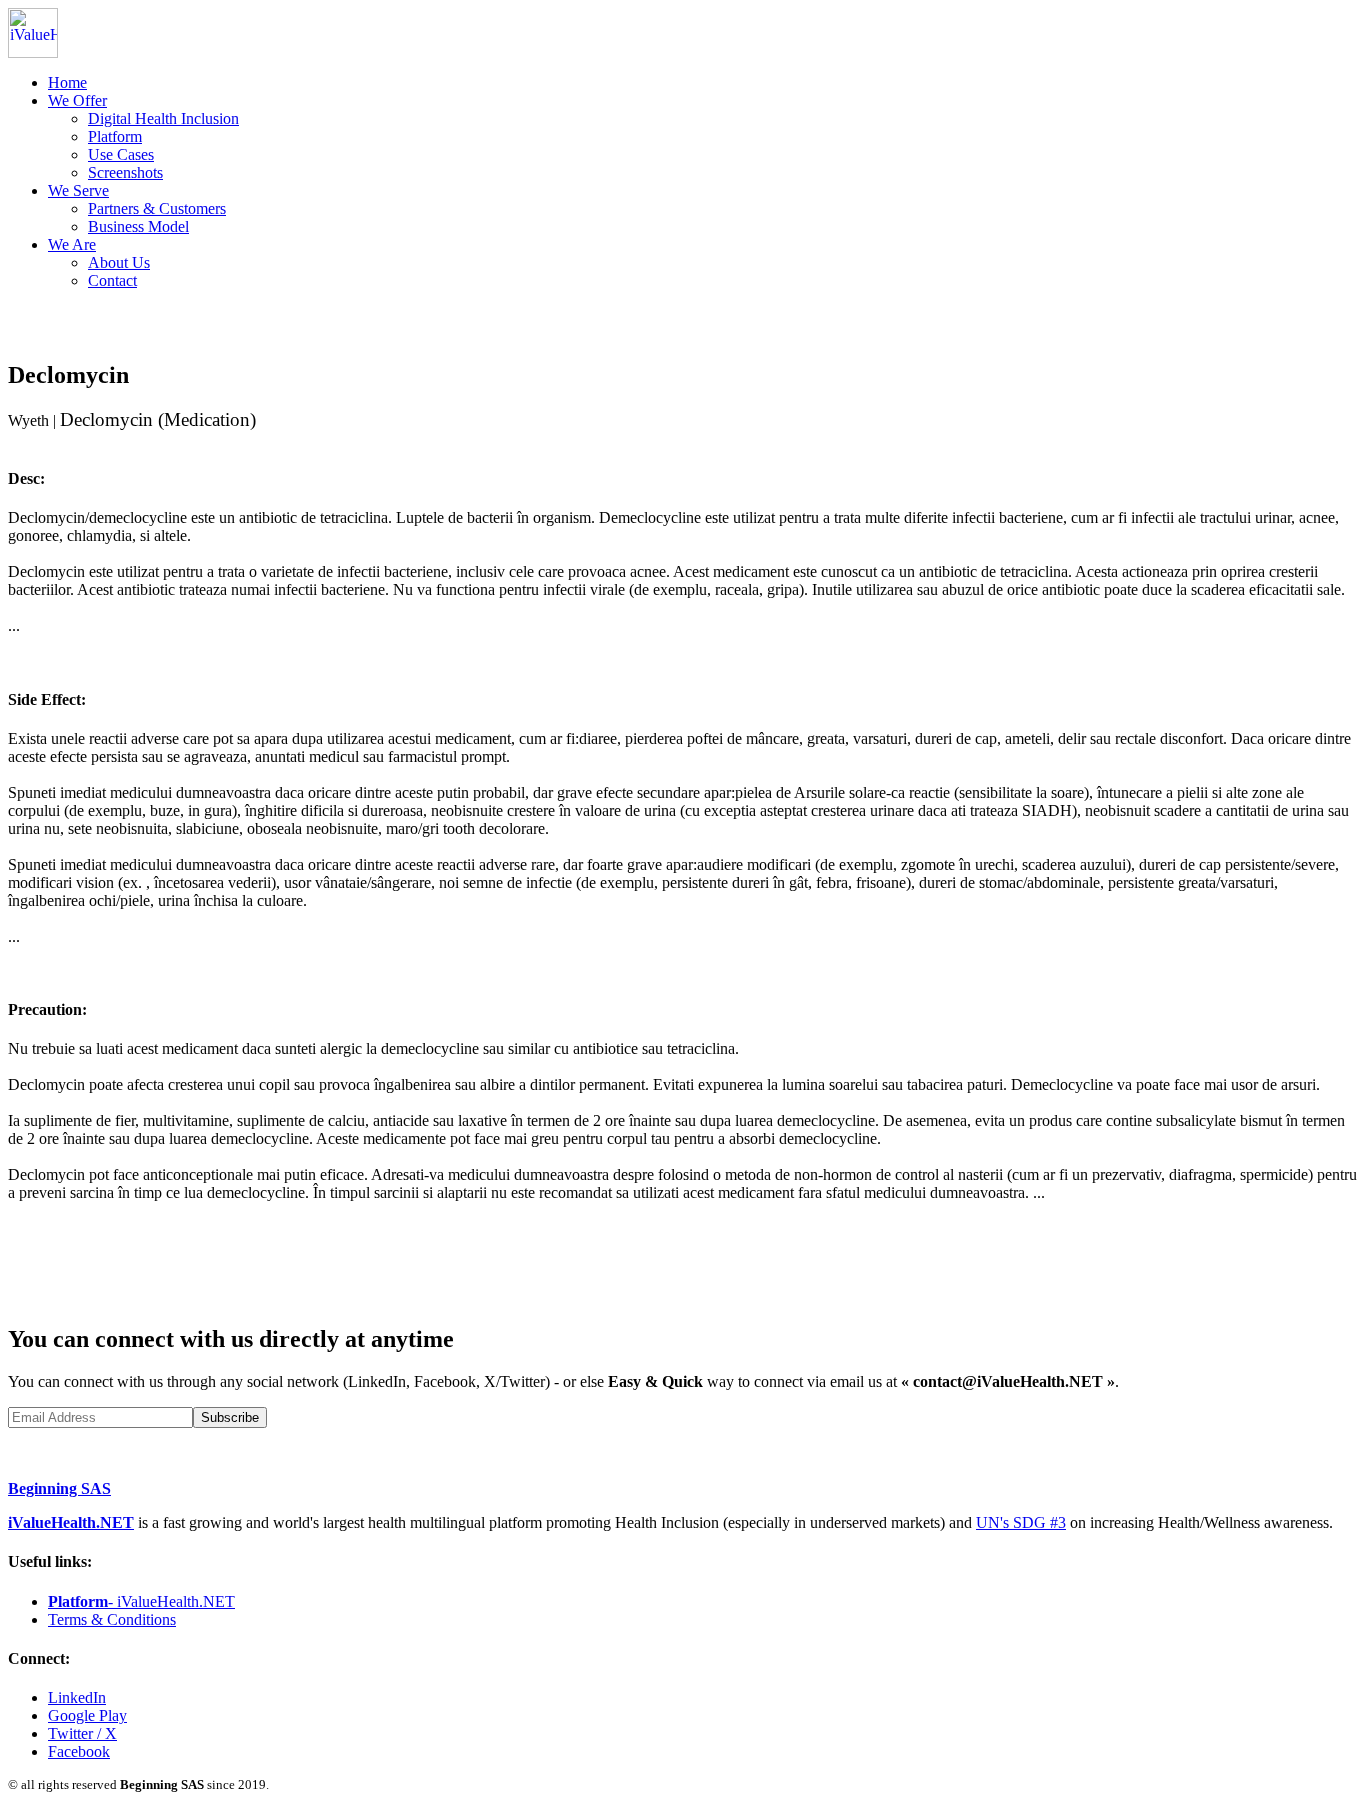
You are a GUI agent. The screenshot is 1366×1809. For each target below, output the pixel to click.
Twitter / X (82, 1733)
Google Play (87, 1715)
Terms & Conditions (112, 1619)
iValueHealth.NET (71, 1522)
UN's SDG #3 (1021, 1522)
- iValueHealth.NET (141, 1601)
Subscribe (230, 1417)
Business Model (138, 226)
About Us (119, 262)
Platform (115, 136)
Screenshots (125, 172)
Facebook (79, 1751)
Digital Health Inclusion (163, 118)
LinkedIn (77, 1697)
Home (67, 82)
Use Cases (121, 154)
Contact (112, 280)
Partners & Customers (157, 208)
